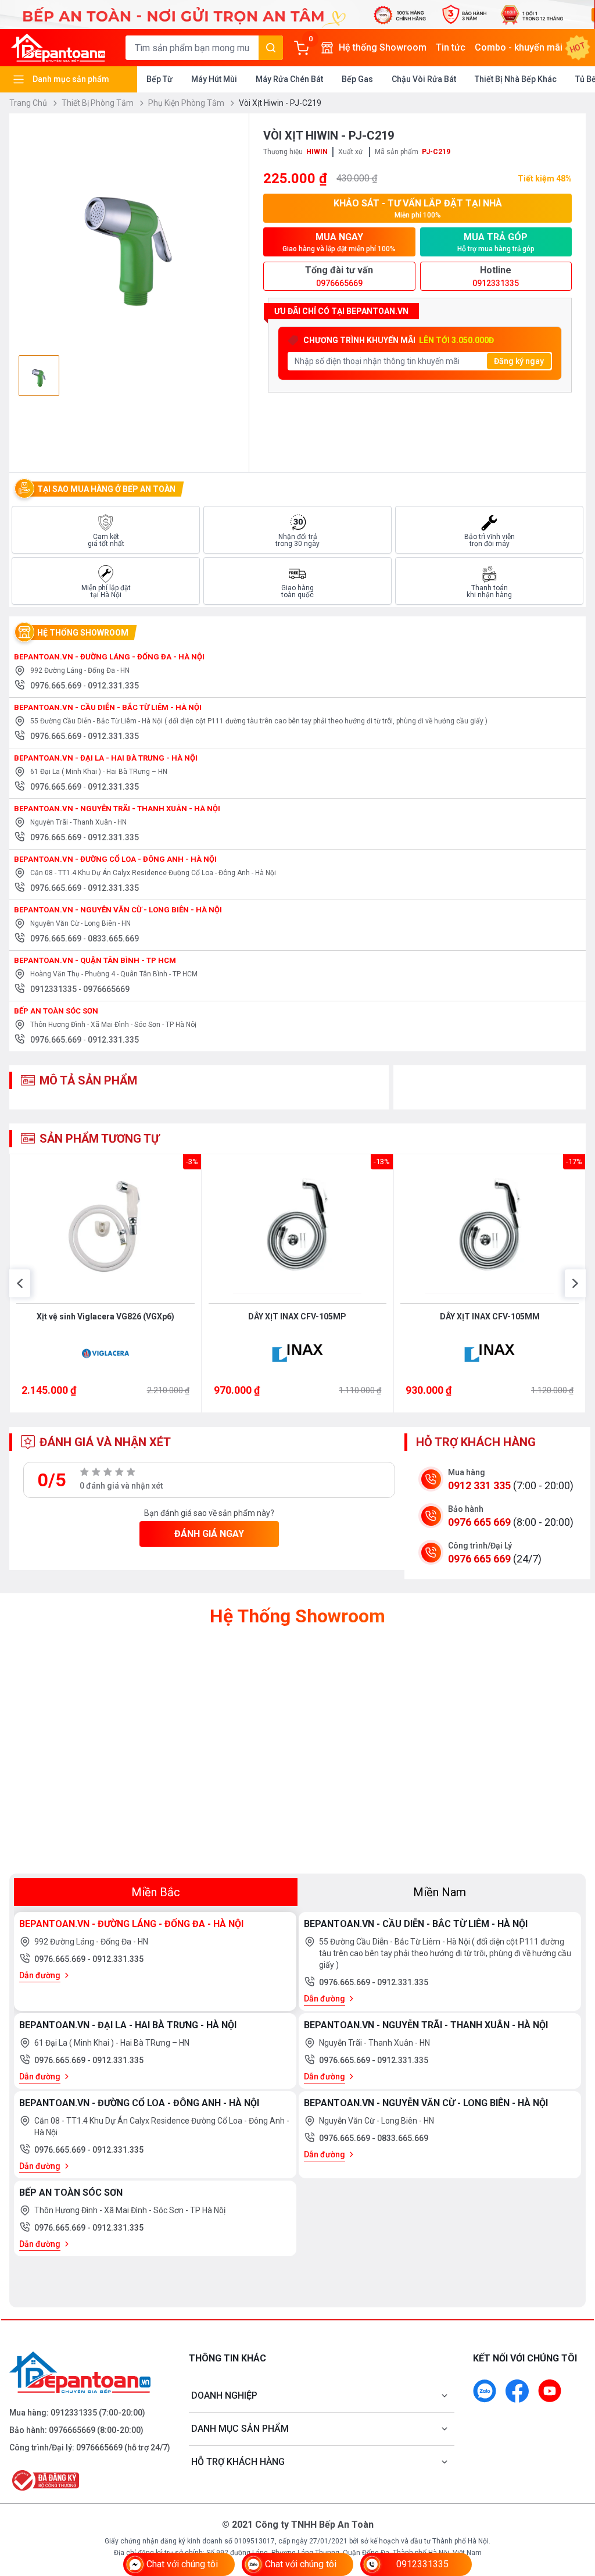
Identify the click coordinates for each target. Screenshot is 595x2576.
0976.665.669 (57, 686)
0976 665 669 (479, 1522)
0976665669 (106, 989)
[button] (20, 1283)
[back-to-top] (573, 2504)
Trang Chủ (29, 103)
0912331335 (54, 989)
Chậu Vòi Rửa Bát (424, 79)
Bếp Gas (357, 79)
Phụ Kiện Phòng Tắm (187, 103)
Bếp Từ (159, 79)
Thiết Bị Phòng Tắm (98, 103)
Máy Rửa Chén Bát (289, 79)
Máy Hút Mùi (214, 79)
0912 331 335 (479, 1485)
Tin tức (451, 47)
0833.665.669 (113, 939)
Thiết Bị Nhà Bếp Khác (516, 79)
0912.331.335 (113, 686)
